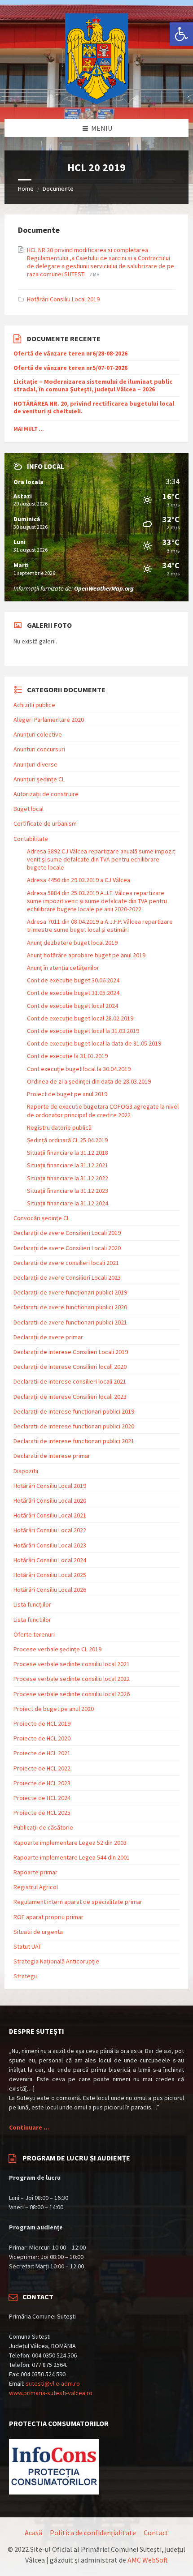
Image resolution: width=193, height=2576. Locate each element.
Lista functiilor (32, 1620)
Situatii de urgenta (38, 1932)
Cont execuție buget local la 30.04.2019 (79, 1069)
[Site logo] (96, 102)
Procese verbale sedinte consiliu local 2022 (72, 1679)
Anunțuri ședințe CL (39, 779)
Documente (58, 189)
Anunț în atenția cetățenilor (63, 968)
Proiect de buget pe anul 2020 (54, 1709)
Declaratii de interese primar (52, 1456)
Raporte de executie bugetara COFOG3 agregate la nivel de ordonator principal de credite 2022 (103, 1110)
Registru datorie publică (59, 1127)
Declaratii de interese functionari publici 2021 (74, 1441)
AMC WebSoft (148, 2560)
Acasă (33, 2533)
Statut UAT (27, 1946)
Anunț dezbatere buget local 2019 (72, 943)
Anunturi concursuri (39, 749)
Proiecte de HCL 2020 (42, 1738)
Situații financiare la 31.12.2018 (68, 1153)
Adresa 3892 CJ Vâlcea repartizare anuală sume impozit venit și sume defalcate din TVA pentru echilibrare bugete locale (101, 859)
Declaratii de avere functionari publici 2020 (70, 1307)
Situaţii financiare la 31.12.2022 (68, 1178)
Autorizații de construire (46, 794)
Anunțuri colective (38, 734)
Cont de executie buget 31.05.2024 (73, 993)
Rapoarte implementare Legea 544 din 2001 (72, 1857)
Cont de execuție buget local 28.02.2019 (80, 1018)
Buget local (29, 809)
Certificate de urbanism (45, 823)
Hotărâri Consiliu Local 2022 (50, 1530)
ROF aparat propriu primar (48, 1917)
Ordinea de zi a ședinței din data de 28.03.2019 (89, 1081)
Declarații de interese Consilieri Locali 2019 (71, 1352)
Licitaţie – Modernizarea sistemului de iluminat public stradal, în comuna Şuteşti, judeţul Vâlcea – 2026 (93, 386)
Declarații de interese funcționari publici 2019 (74, 1411)
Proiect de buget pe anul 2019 (67, 1094)
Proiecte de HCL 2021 (42, 1753)
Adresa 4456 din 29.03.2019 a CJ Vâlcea (79, 880)
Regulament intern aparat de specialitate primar (78, 1902)
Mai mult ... (29, 429)
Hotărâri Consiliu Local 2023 (50, 1545)
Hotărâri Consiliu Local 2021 (50, 1515)
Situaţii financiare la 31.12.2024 (68, 1203)
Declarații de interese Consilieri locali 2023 (70, 1397)
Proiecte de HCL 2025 (42, 1813)
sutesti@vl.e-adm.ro (53, 2383)
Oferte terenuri (34, 1634)
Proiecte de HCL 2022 (42, 1768)
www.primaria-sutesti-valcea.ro (51, 2393)
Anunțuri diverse (35, 764)
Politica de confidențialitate (93, 2533)
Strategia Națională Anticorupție (56, 1961)
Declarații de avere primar (48, 1337)
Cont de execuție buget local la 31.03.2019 (83, 1031)
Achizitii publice (34, 705)
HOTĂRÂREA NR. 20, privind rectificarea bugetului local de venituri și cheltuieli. (94, 407)
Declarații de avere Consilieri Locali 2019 (67, 1233)
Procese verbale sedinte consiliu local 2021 (72, 1664)
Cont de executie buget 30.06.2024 (73, 980)
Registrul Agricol (36, 1887)
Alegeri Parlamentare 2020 (49, 720)
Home (26, 189)
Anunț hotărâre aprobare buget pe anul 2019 (86, 955)
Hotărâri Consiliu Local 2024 (50, 1560)
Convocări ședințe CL (42, 1218)
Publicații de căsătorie (43, 1827)
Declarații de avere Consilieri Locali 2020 (67, 1248)
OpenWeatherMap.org (104, 588)
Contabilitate (31, 839)
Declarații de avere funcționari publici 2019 (70, 1292)
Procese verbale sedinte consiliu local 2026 (72, 1694)
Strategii (25, 1976)
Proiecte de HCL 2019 (42, 1723)
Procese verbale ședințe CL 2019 (57, 1649)
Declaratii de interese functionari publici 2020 (74, 1426)
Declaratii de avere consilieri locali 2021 (66, 1263)
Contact (156, 2533)
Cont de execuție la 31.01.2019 (67, 1056)
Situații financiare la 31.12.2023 (68, 1191)
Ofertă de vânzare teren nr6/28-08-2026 (70, 354)
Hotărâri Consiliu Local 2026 (50, 1590)
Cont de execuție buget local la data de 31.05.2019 (94, 1043)
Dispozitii (26, 1471)
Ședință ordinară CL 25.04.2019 (67, 1140)
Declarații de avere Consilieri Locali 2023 (67, 1277)
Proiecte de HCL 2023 (42, 1783)
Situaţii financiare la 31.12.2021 (68, 1165)
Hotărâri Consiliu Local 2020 (50, 1500)
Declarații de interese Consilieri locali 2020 (70, 1367)
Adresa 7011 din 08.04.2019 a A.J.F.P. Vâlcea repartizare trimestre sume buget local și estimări (100, 926)
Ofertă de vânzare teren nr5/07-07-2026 (70, 368)
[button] (181, 34)
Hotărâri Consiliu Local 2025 (50, 1575)
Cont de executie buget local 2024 (72, 1006)
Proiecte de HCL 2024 (42, 1798)
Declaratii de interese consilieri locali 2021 (70, 1381)
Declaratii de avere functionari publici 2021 (70, 1322)
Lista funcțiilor (32, 1604)
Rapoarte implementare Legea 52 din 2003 (70, 1843)
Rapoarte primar (35, 1872)
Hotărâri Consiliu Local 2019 (63, 299)
